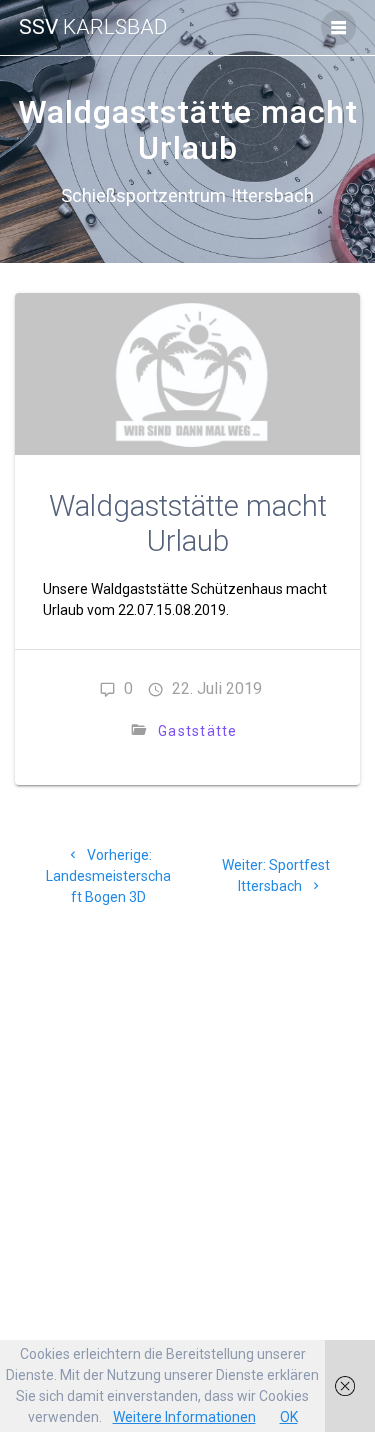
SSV (93, 27)
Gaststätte (198, 731)
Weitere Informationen (184, 1417)
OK (289, 1417)
